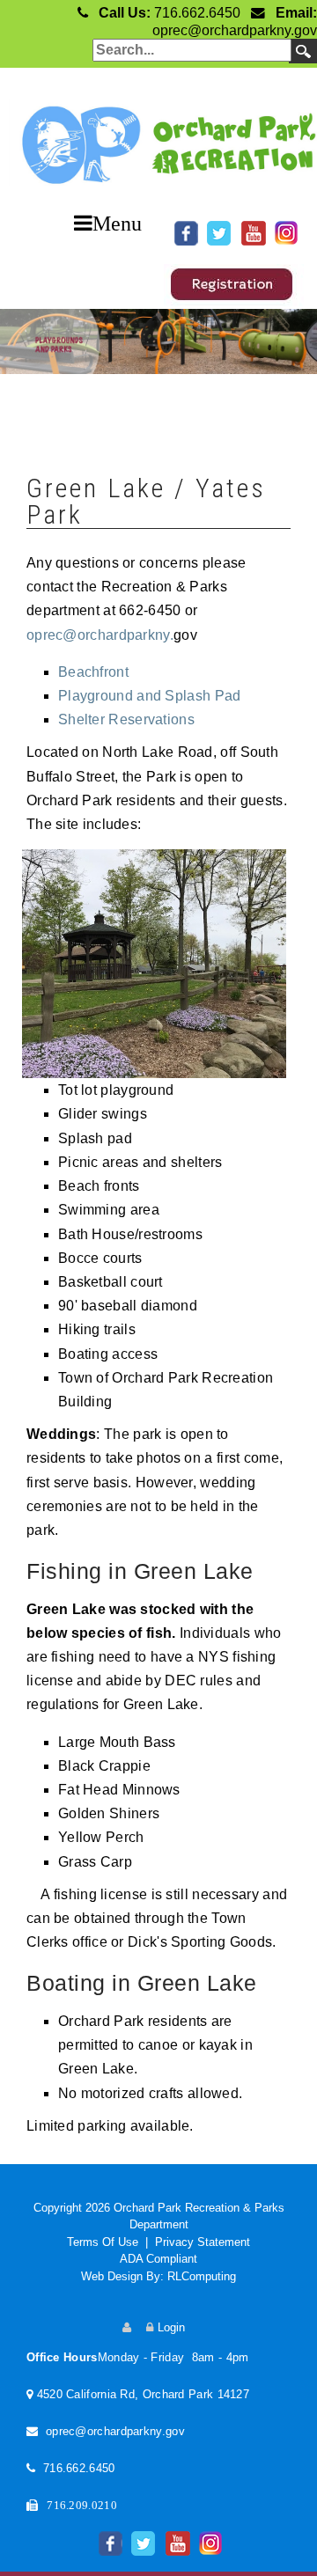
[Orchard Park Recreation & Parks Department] (158, 138)
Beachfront (95, 672)
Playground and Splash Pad (150, 696)
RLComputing (202, 2276)
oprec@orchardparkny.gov (235, 30)
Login (171, 2327)
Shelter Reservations (126, 719)
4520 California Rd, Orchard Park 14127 (143, 2394)
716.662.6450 (197, 13)
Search (303, 51)
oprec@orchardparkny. (100, 635)
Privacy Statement (203, 2242)
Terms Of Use (103, 2242)
